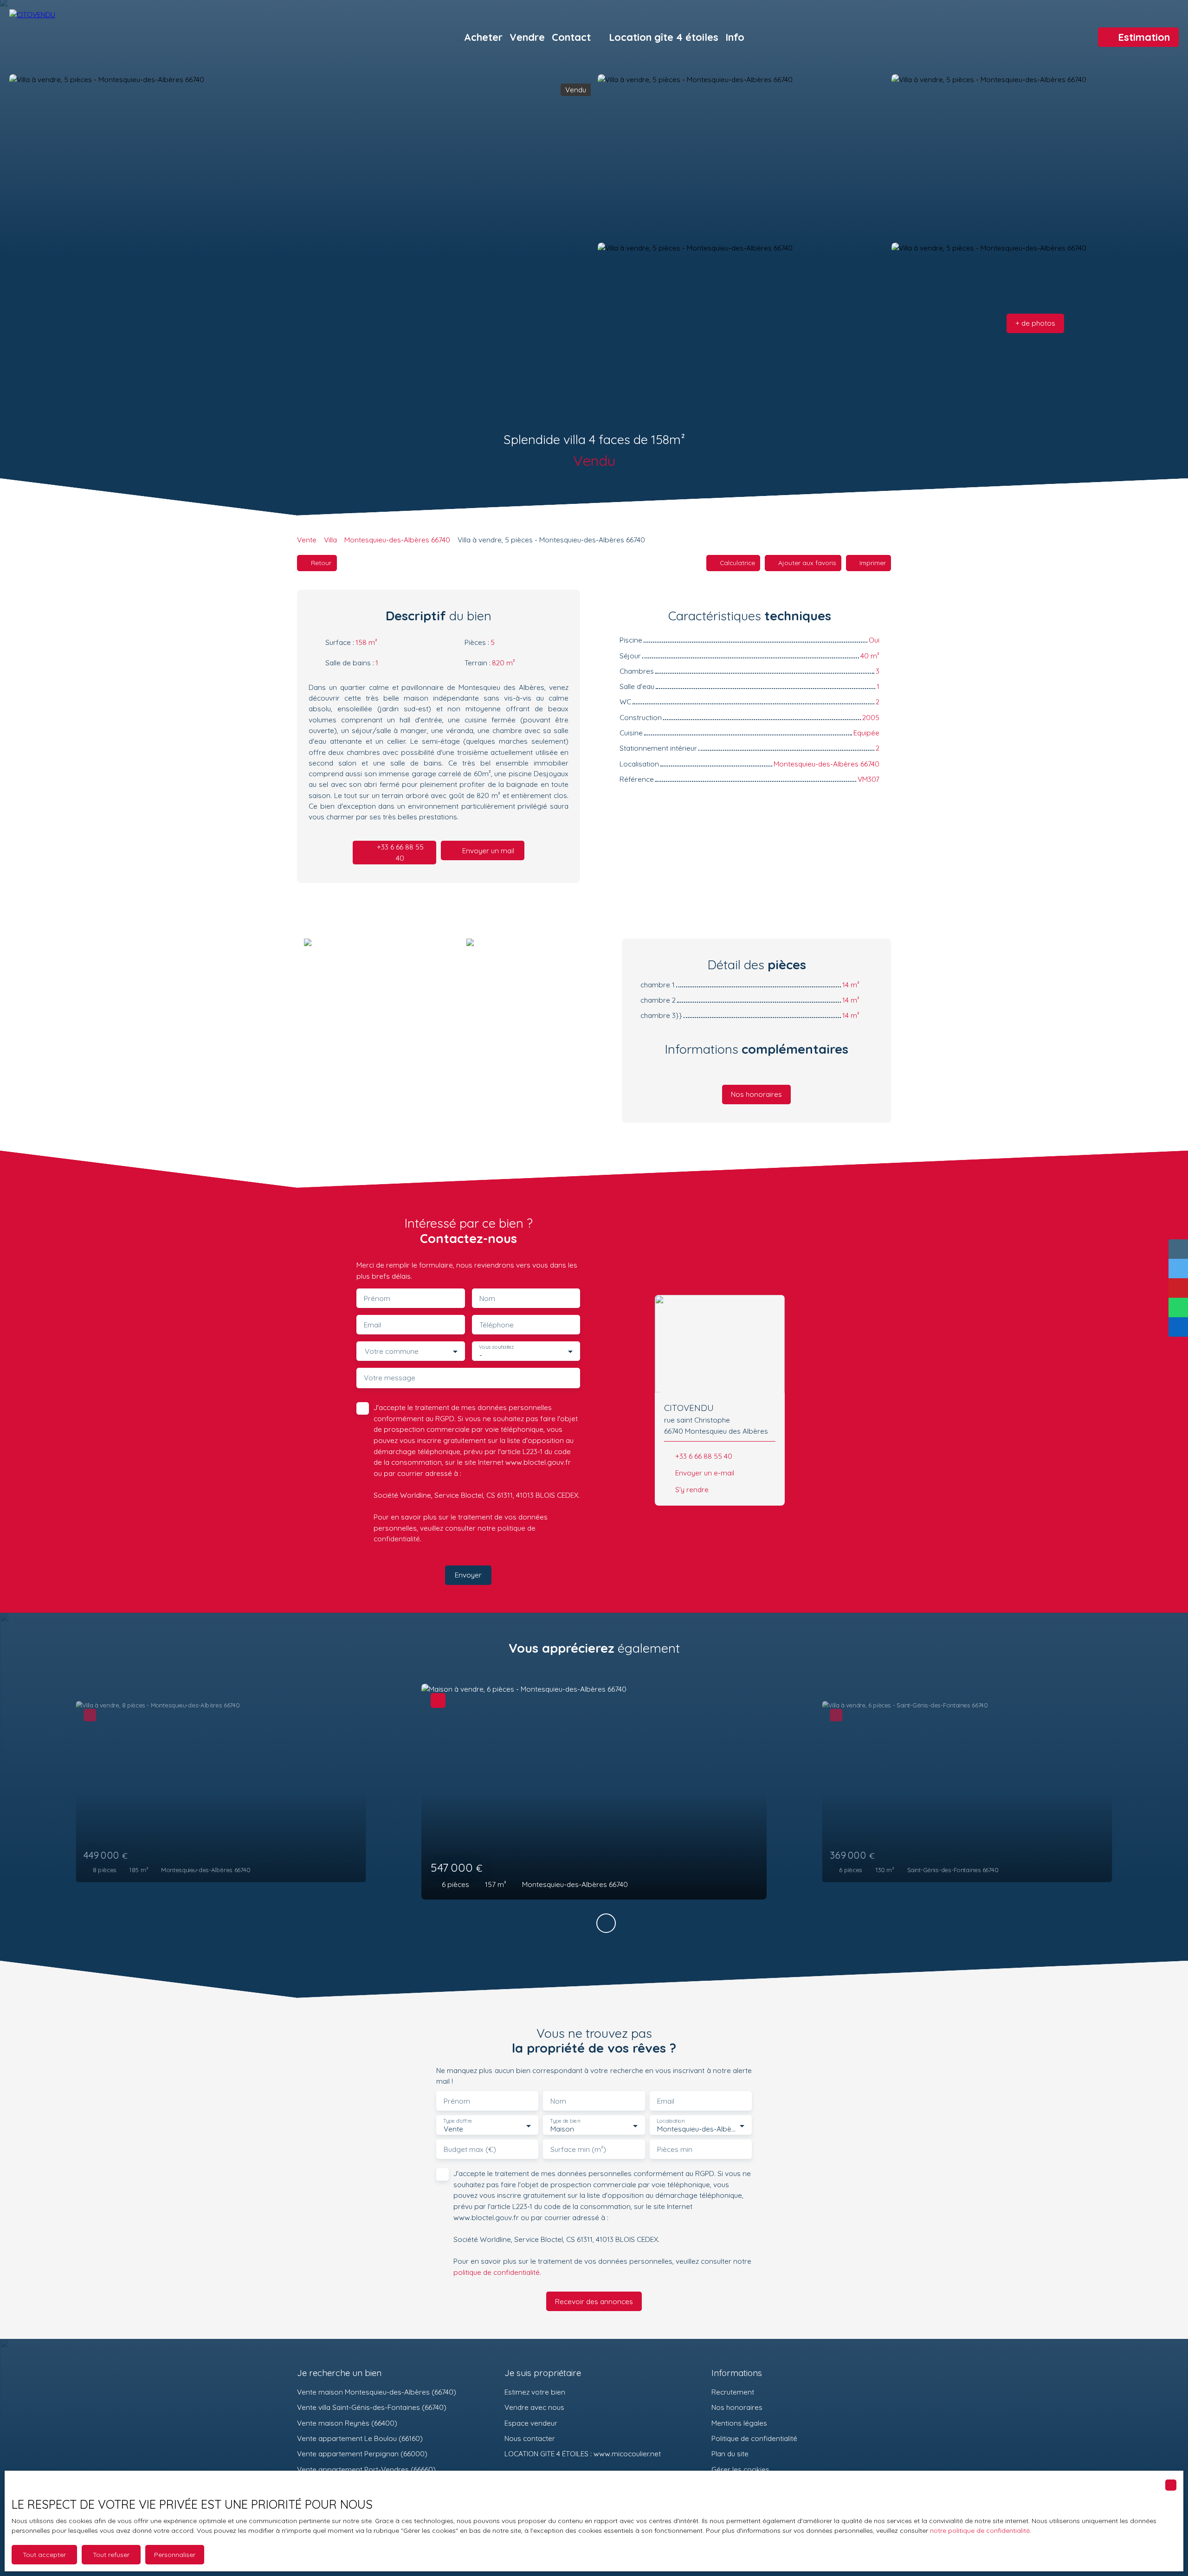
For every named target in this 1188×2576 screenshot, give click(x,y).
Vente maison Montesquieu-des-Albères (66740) (377, 2392)
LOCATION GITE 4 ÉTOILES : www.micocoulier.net (583, 2454)
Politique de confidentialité (754, 2438)
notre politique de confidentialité (980, 2531)
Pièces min (675, 2149)
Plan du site (730, 2454)
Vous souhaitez (496, 1347)
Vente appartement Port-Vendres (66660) (366, 2469)
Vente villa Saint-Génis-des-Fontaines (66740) (372, 2407)
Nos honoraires (737, 2407)
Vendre (527, 37)
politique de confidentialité (497, 2272)
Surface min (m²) (578, 2149)
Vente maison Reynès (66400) (347, 2423)
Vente (307, 540)
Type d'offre (458, 2121)
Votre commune (392, 1351)
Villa (330, 540)
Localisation (671, 2121)
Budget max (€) (470, 2149)
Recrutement (733, 2392)
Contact (571, 37)
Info (735, 37)
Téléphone (497, 1325)
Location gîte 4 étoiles (664, 37)
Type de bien (565, 2121)
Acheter (483, 37)
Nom (487, 1298)
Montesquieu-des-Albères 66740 (397, 540)
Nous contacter (530, 2438)
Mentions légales (739, 2423)
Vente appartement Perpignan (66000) (362, 2454)
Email (372, 1325)
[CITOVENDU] (74, 37)
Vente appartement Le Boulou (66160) (360, 2438)
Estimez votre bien (535, 2392)
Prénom (377, 1298)
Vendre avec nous (534, 2407)
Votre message (390, 1378)
